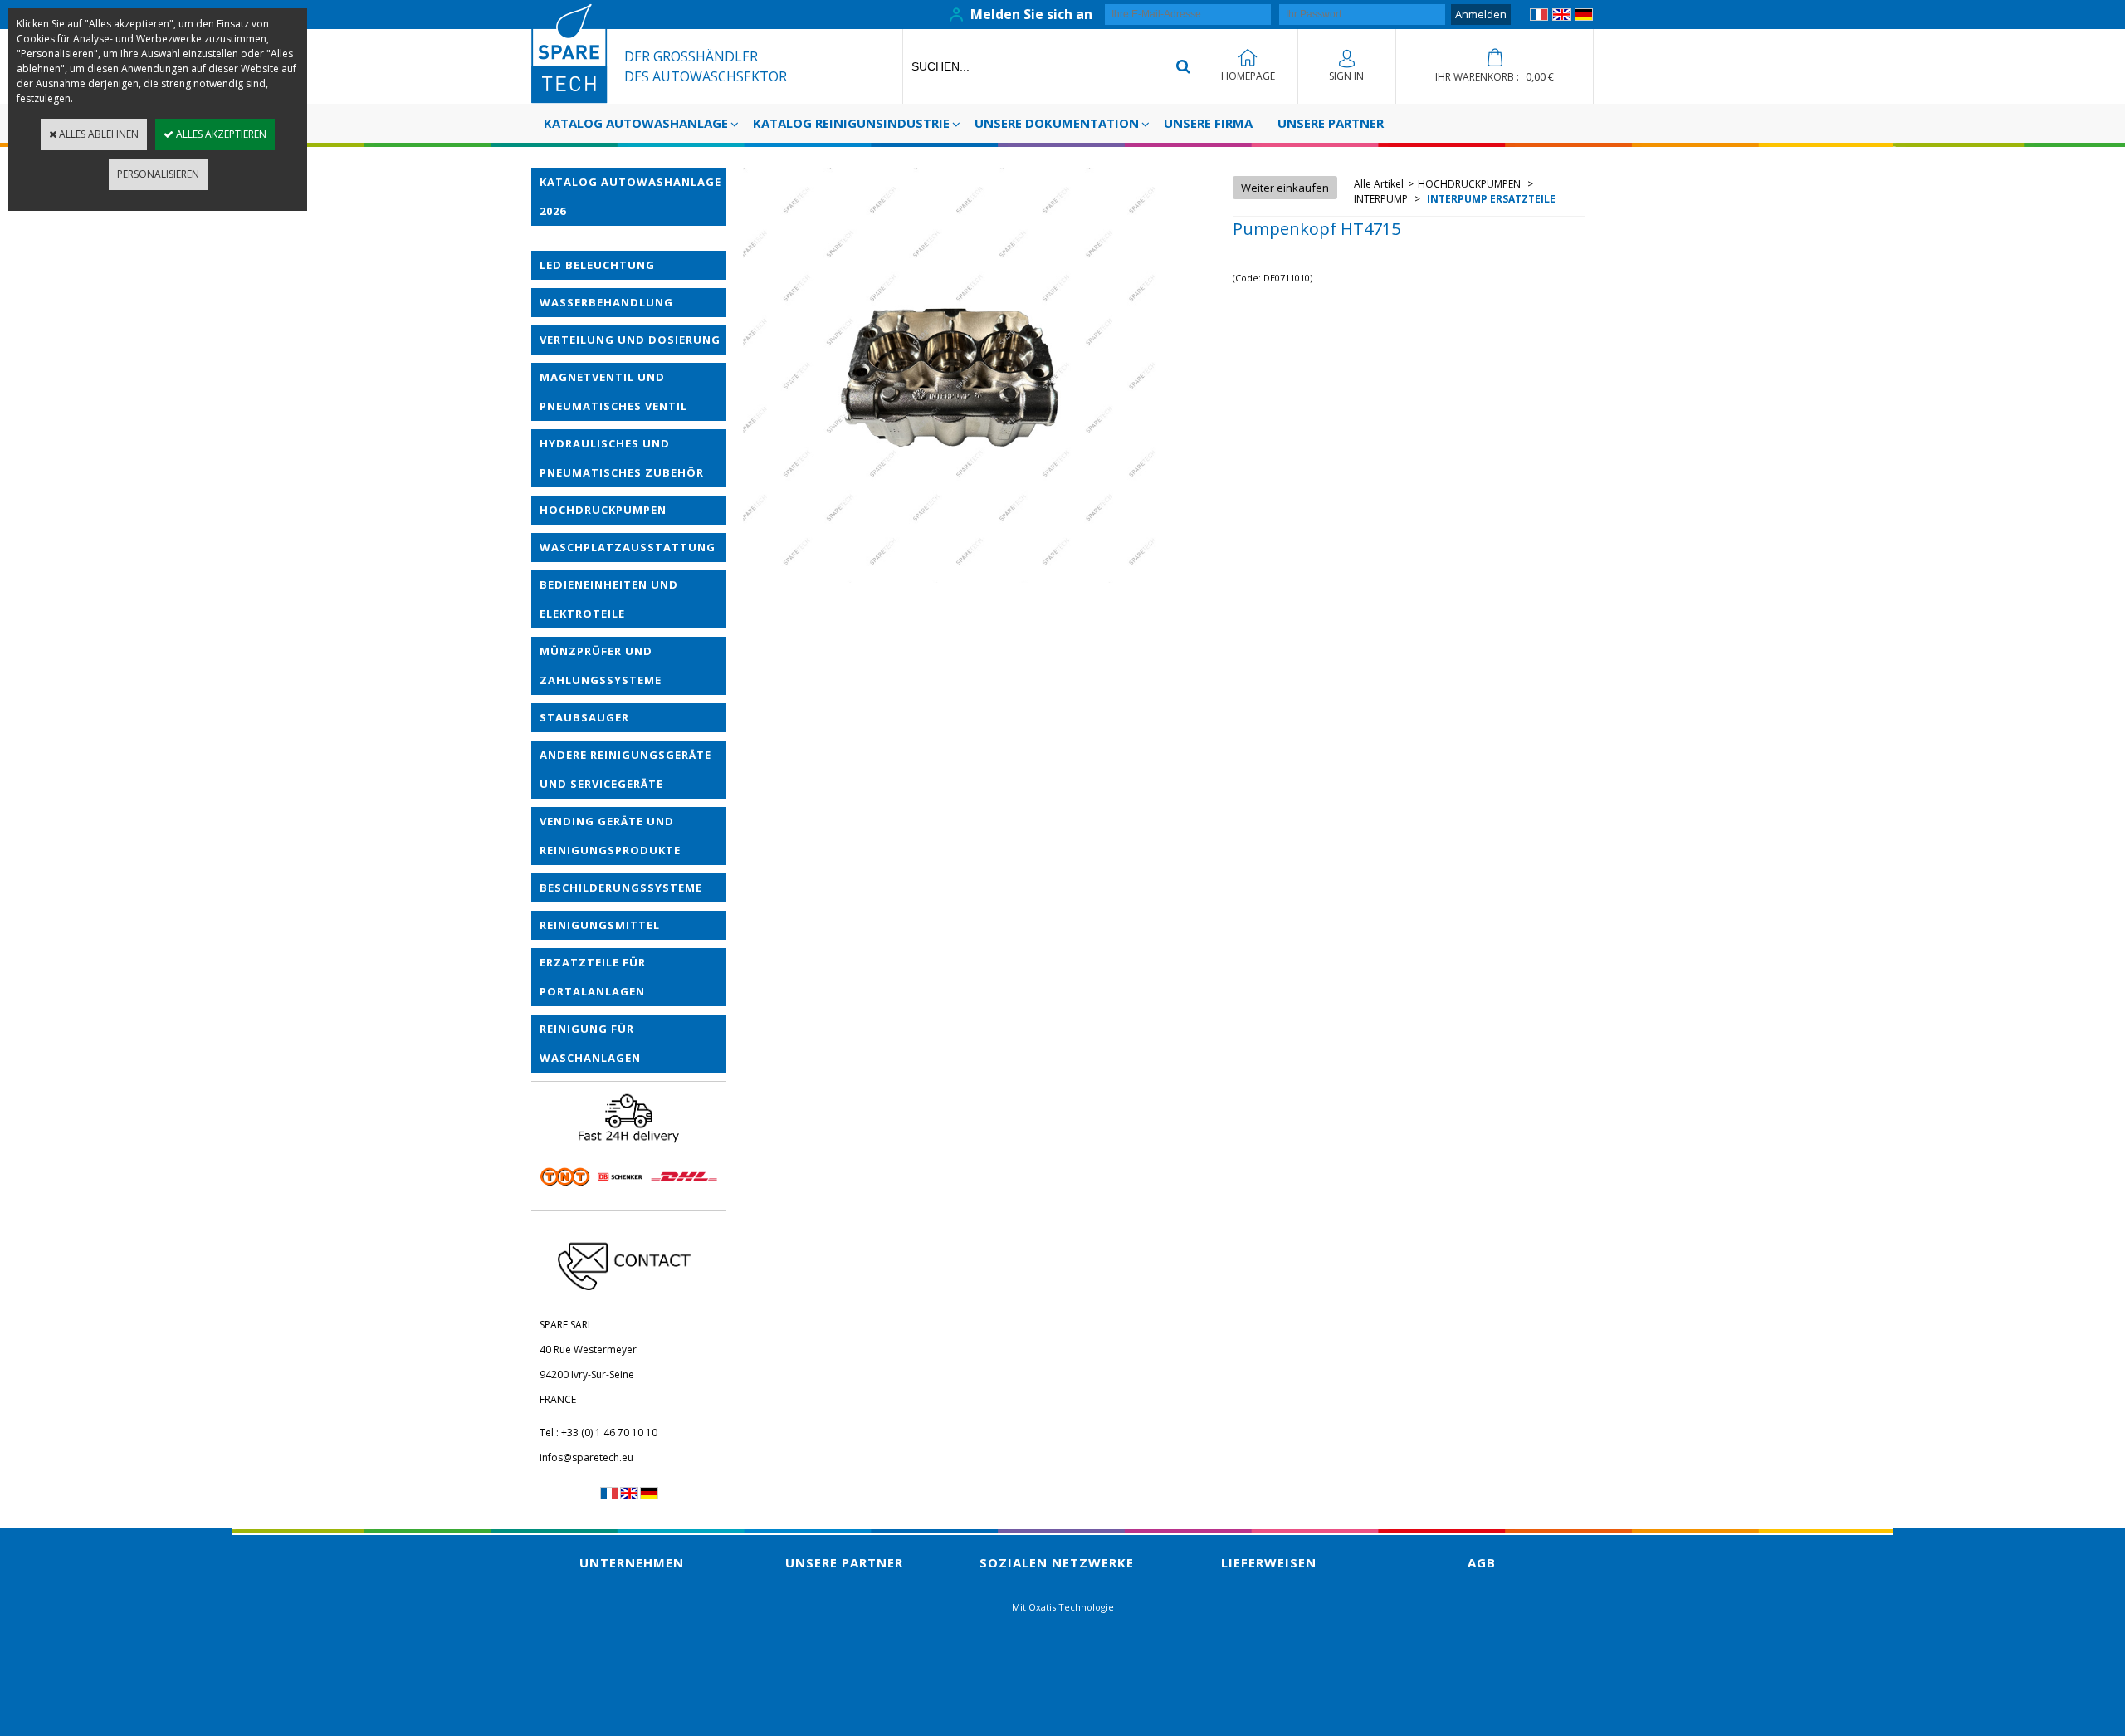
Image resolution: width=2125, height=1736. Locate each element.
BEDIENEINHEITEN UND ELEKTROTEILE (609, 599)
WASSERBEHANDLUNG (606, 302)
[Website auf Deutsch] (1584, 17)
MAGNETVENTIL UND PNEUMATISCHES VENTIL (613, 391)
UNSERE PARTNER (1331, 123)
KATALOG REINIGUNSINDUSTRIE (851, 123)
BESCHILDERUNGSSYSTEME (621, 888)
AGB (1482, 1562)
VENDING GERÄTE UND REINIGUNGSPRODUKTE (610, 836)
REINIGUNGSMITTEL (600, 925)
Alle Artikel (1379, 184)
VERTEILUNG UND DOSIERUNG (630, 340)
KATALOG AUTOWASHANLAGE (636, 123)
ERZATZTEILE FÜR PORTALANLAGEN (593, 977)
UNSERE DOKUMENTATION (1057, 123)
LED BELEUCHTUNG (597, 265)
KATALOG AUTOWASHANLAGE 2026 (630, 196)
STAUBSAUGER (584, 717)
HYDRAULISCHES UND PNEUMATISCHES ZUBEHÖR (622, 458)
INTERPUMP (1382, 199)
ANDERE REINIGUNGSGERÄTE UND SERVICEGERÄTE (625, 769)
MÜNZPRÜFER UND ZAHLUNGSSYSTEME (601, 665)
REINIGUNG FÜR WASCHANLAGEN (590, 1043)
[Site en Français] (1539, 17)
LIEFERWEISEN (1269, 1562)
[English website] (1561, 17)
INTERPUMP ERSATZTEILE (1490, 199)
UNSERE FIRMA (1208, 123)
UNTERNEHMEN (632, 1562)
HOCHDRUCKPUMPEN (603, 510)
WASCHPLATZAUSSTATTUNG (628, 547)
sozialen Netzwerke (1057, 1562)
